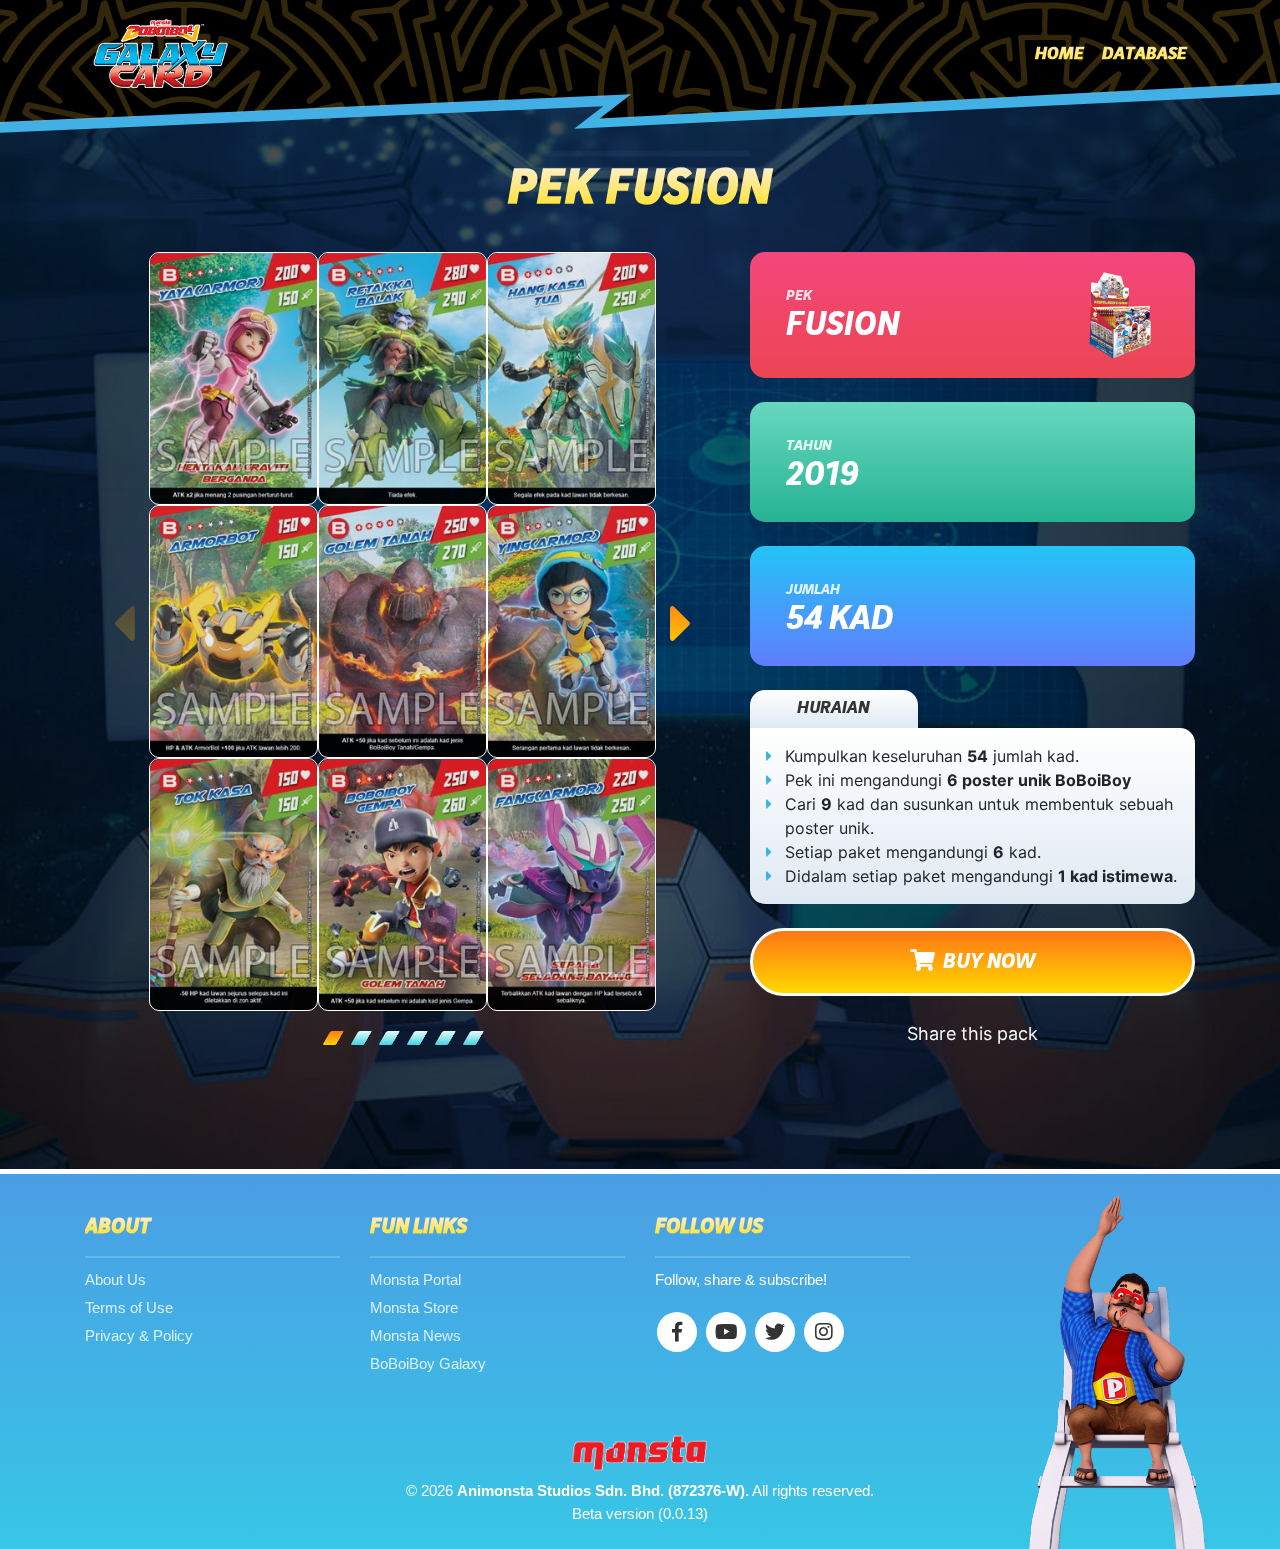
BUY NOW (985, 962)
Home (1059, 54)
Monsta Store (414, 1307)
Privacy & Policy (139, 1335)
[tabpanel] (403, 631)
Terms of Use (129, 1307)
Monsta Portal (415, 1279)
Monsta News (415, 1335)
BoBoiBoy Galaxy (428, 1363)
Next (682, 604)
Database (1144, 54)
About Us (115, 1279)
